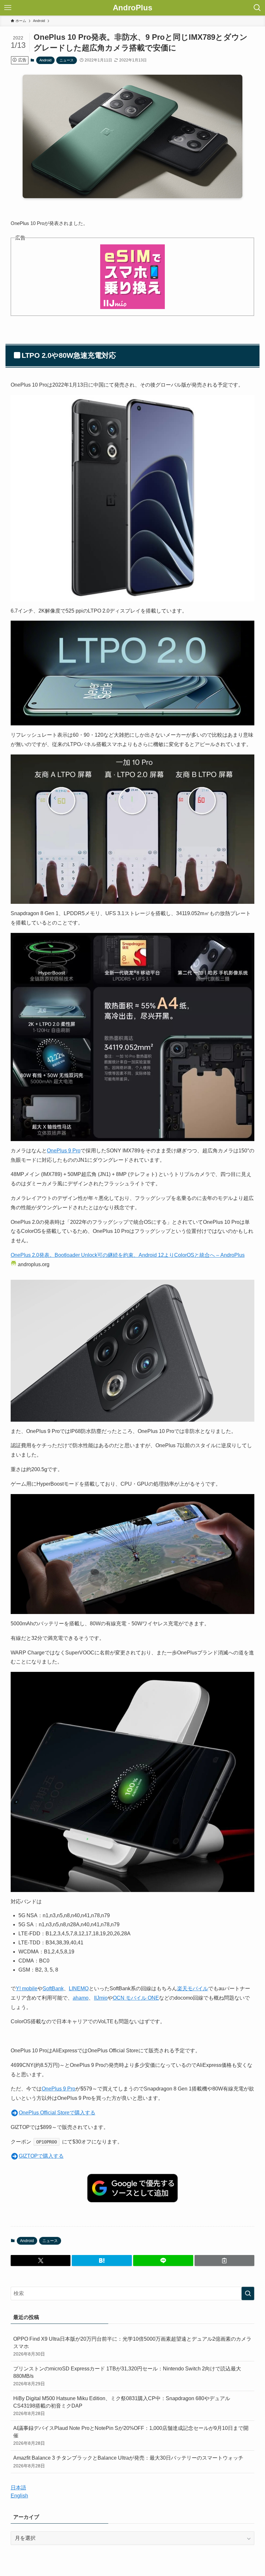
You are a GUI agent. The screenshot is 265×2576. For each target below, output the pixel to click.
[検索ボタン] (257, 8)
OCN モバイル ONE (136, 1998)
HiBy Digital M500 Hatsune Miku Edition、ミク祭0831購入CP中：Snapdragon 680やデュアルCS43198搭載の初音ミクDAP (122, 2406)
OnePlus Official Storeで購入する (57, 2113)
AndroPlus (132, 8)
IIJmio (101, 1998)
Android (45, 60)
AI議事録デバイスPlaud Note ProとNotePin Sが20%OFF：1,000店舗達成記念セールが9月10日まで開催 (131, 2436)
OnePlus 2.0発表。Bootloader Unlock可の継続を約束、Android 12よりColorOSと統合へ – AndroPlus (128, 1255)
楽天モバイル (193, 1988)
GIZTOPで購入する (41, 2156)
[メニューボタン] (8, 8)
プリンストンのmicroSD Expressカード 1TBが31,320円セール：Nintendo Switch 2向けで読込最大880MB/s (127, 2376)
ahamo (81, 1998)
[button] (41, 2261)
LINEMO (79, 1988)
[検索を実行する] (248, 2293)
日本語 (18, 2488)
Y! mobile (27, 1988)
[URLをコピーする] (225, 2261)
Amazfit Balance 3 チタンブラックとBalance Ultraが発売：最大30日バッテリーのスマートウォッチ (128, 2462)
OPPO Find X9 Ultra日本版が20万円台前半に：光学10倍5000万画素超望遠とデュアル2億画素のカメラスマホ (132, 2346)
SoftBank (53, 1988)
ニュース (67, 60)
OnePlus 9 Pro (64, 1151)
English (19, 2496)
